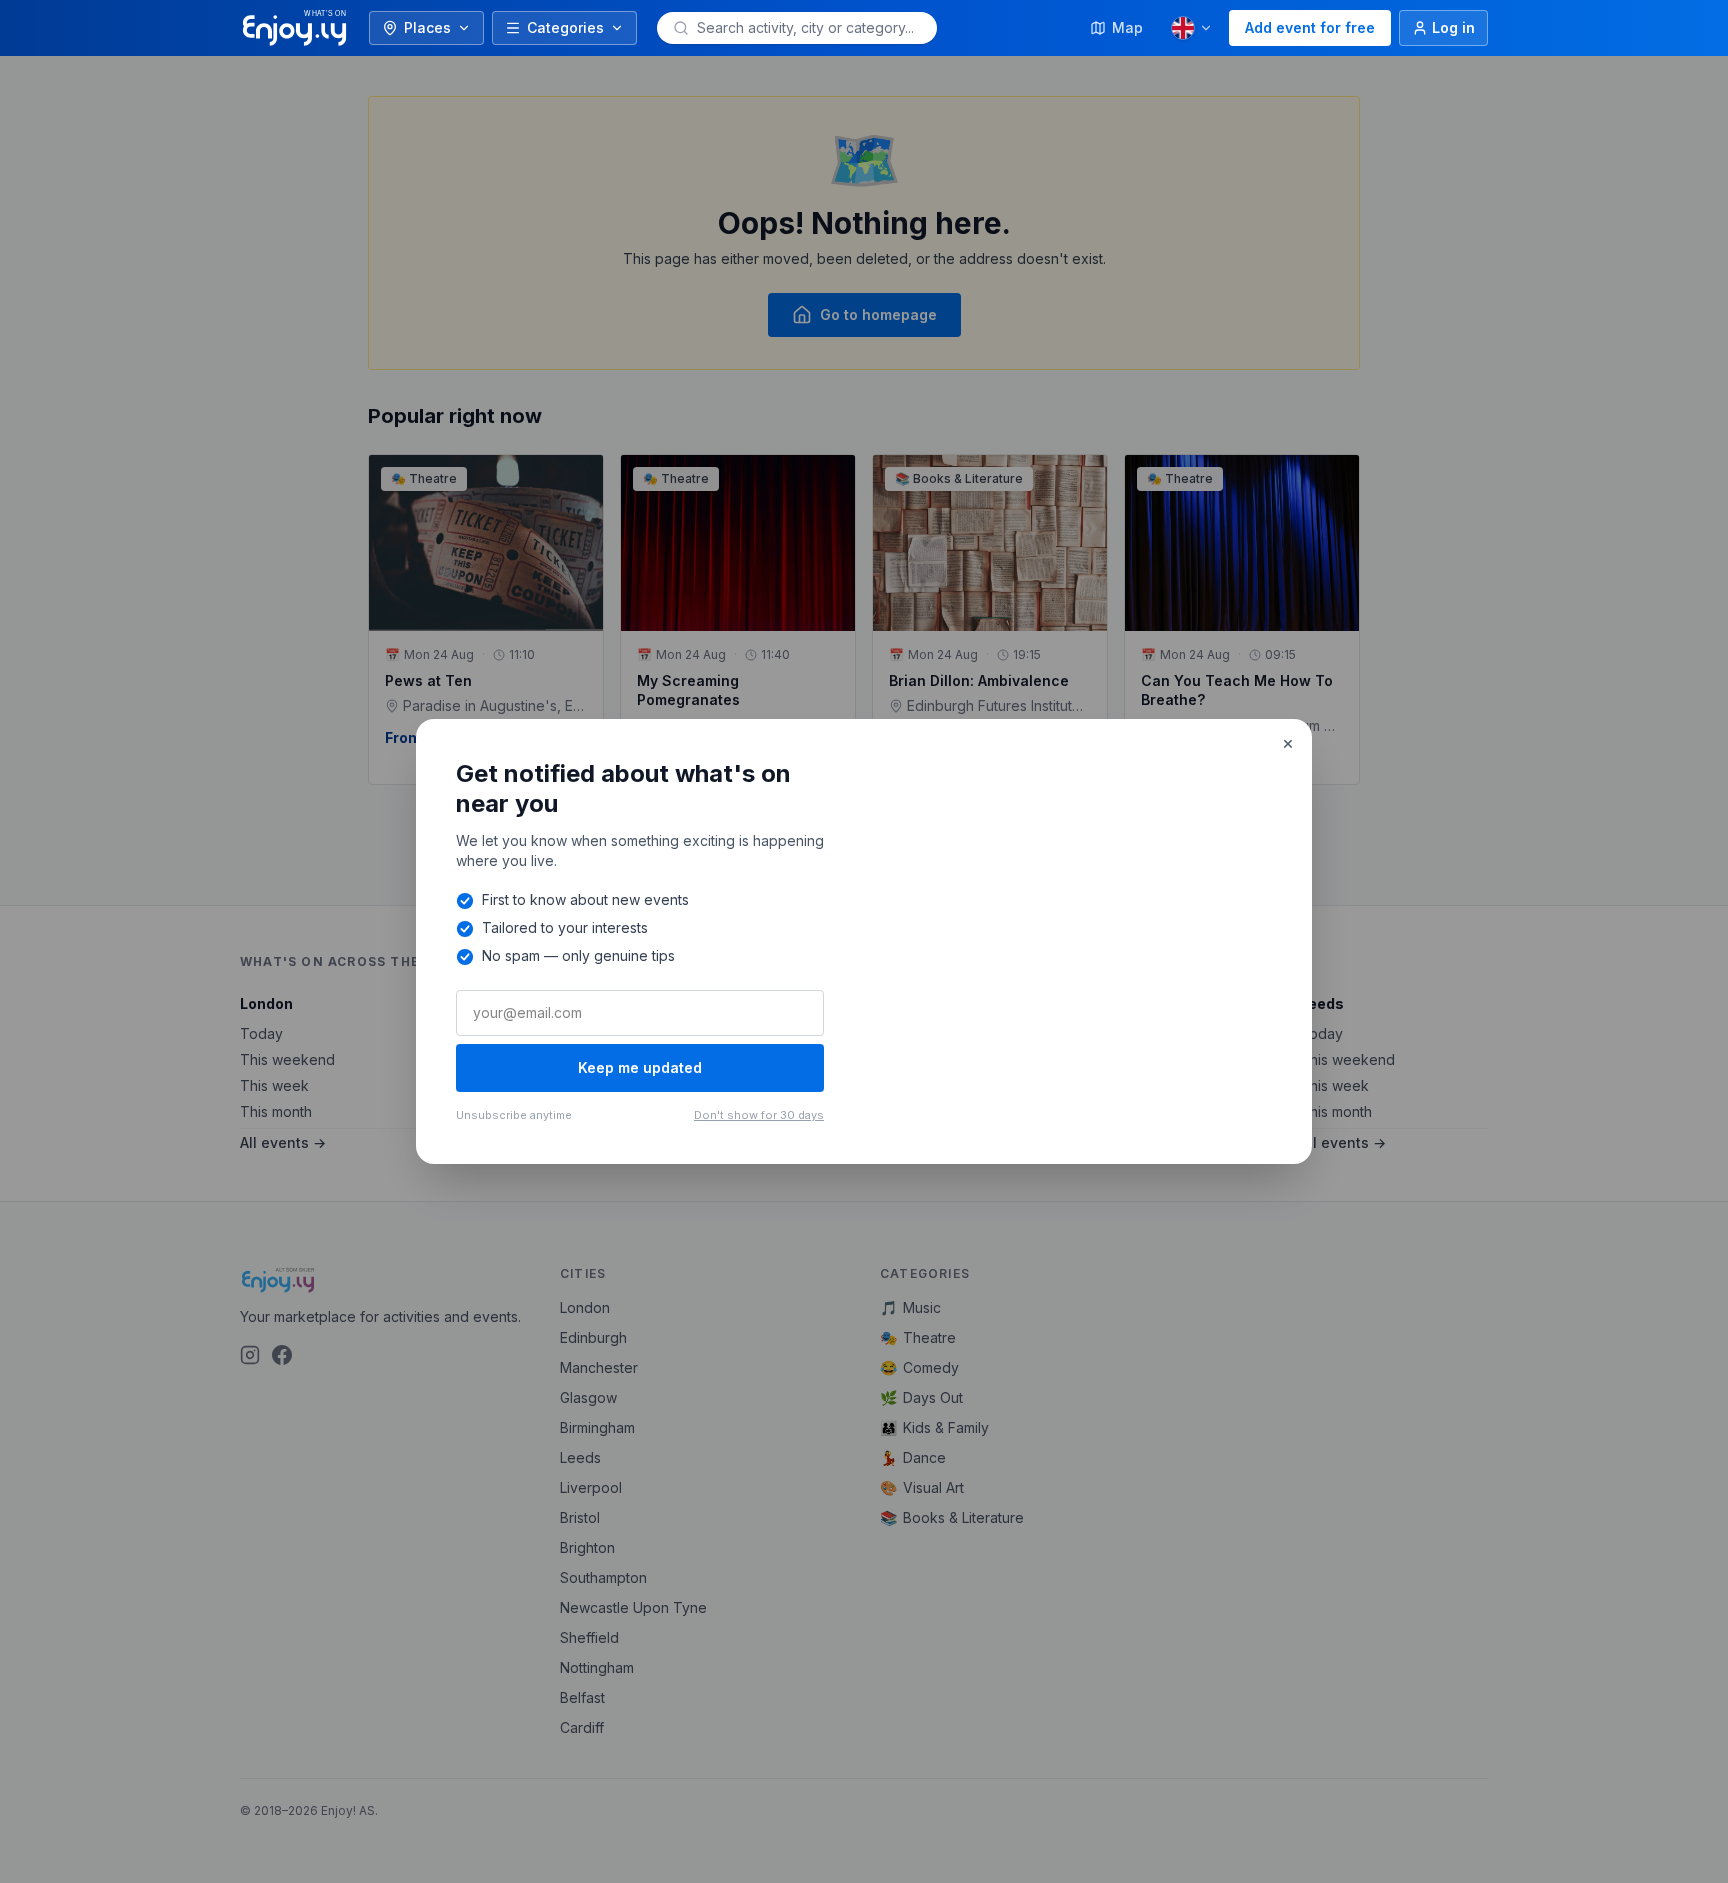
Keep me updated (640, 1067)
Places (427, 27)
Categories (565, 27)
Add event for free (1310, 27)
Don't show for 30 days (759, 1115)
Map (1127, 27)
